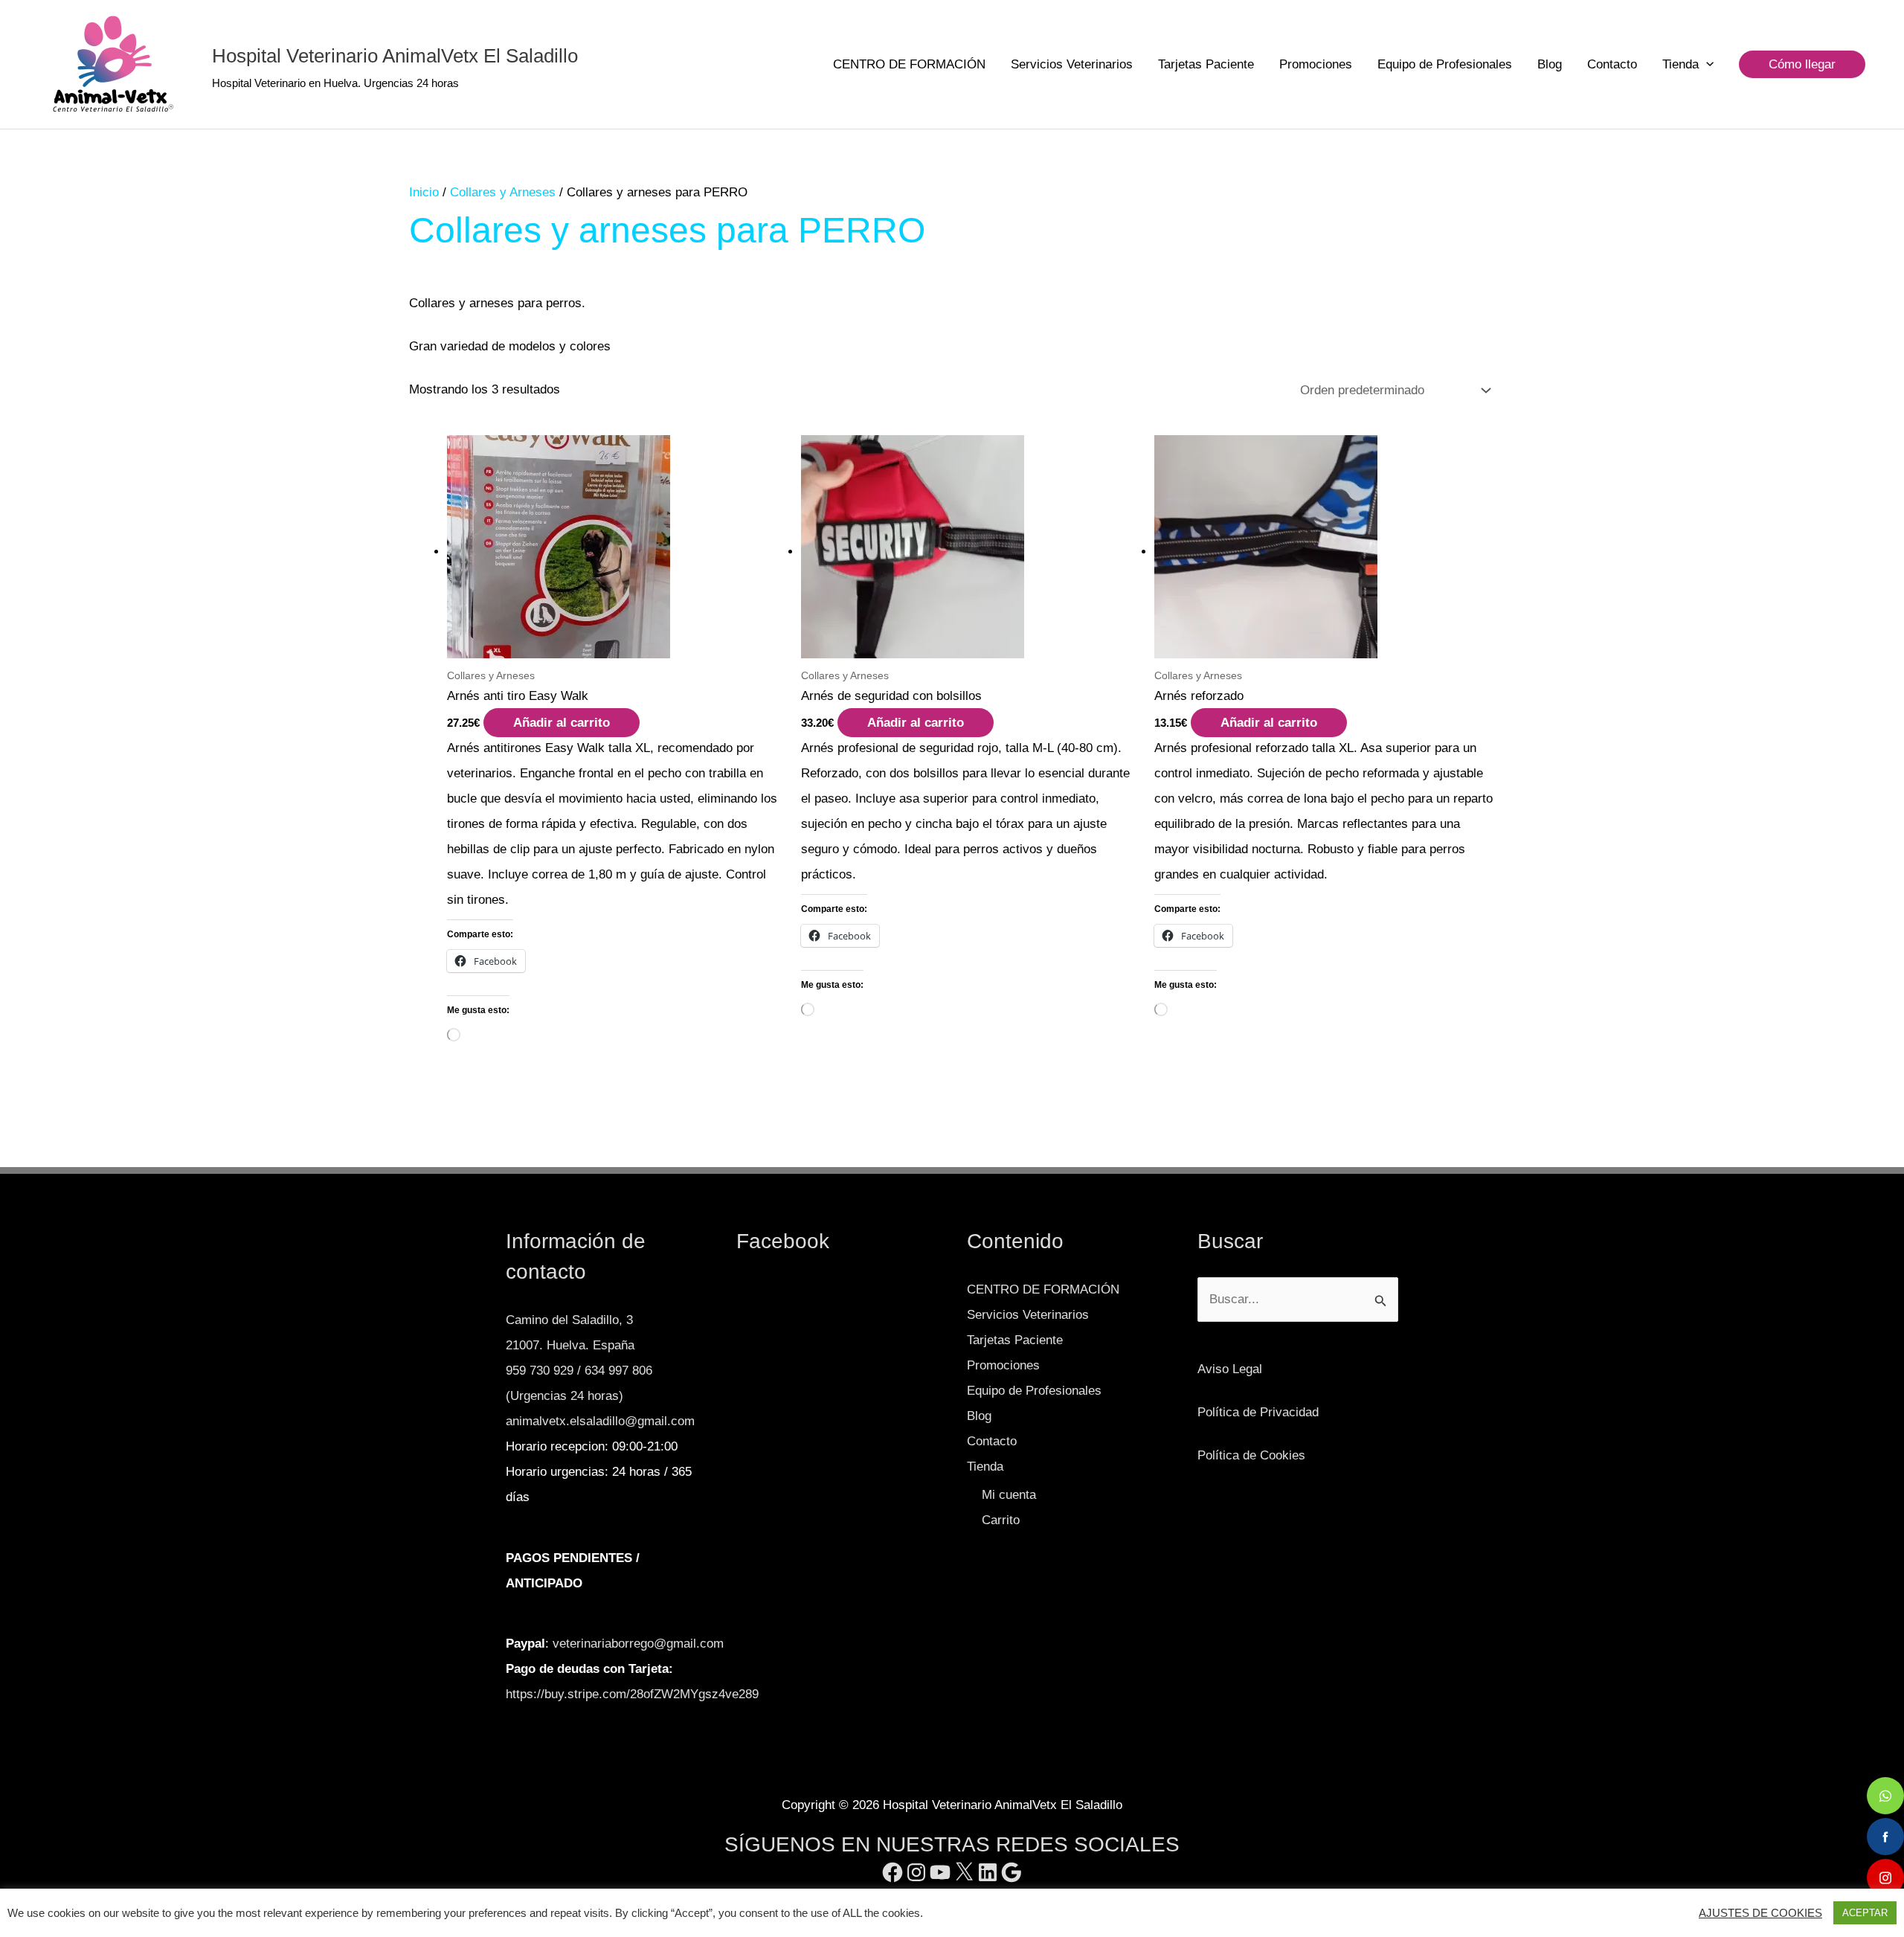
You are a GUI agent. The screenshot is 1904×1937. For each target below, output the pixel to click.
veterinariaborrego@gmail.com (638, 1644)
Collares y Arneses (503, 192)
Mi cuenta (1009, 1495)
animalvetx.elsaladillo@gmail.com (600, 1421)
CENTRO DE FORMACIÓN (909, 64)
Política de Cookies (1251, 1455)
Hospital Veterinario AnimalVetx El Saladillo (395, 56)
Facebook (783, 1241)
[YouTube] (940, 1872)
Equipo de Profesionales (1445, 64)
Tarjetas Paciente (1206, 64)
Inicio (424, 192)
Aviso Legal (1230, 1369)
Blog (1550, 64)
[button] (1706, 65)
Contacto (1612, 64)
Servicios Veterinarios (1072, 64)
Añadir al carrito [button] (562, 723)
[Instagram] (916, 1872)
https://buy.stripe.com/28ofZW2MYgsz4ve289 (632, 1694)
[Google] (1011, 1872)
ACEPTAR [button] (1865, 1913)
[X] (964, 1872)
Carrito (1001, 1520)
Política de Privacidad (1258, 1412)
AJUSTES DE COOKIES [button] (1760, 1913)
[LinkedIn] (988, 1872)
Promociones (1316, 64)
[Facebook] (892, 1872)
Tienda (1681, 64)
